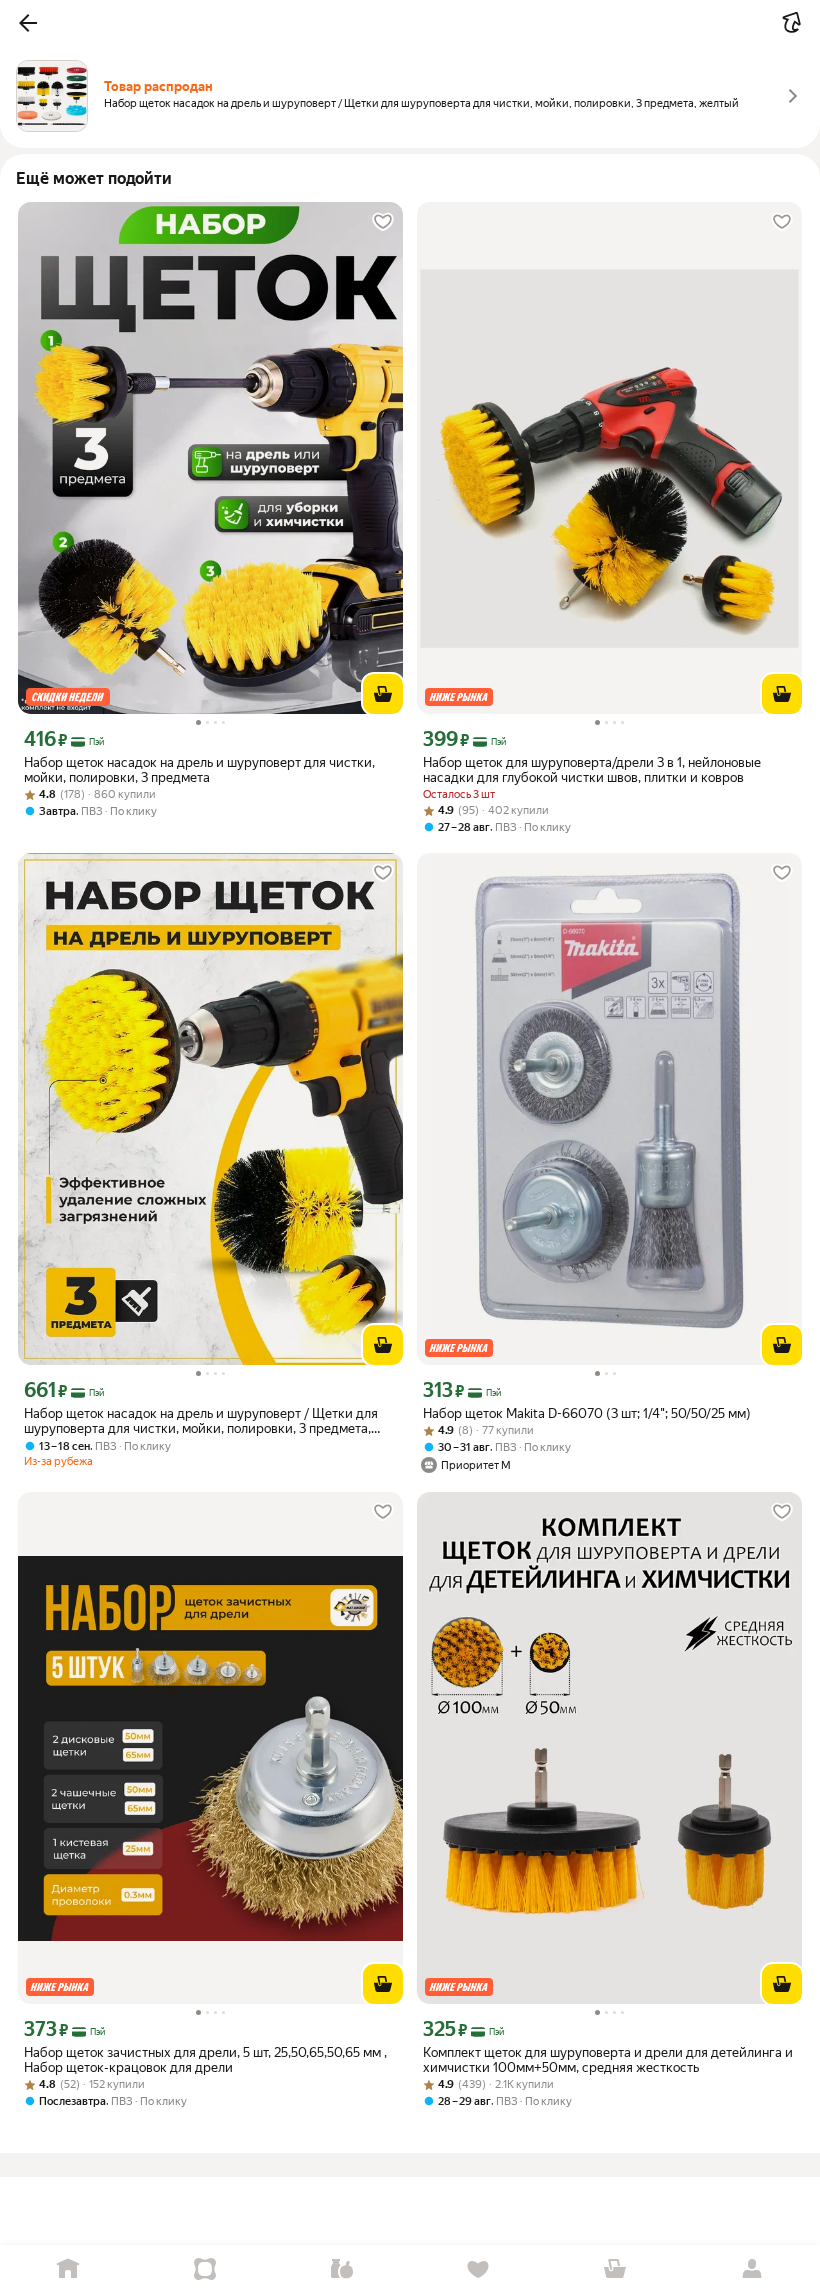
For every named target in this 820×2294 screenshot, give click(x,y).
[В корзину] (383, 694)
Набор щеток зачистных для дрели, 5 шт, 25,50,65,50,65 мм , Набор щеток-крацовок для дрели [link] (205, 2060)
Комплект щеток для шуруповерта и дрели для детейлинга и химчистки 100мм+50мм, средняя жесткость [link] (608, 2060)
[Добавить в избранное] (383, 222)
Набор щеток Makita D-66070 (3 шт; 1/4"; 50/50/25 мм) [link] (587, 1413)
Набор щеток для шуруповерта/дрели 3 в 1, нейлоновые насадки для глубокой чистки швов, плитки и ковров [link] (592, 770)
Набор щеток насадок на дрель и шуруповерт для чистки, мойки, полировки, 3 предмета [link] (199, 770)
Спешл (205, 2269)
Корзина (615, 2269)
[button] (28, 23)
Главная (68, 2269)
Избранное (478, 2269)
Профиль (751, 2269)
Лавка (341, 2269)
